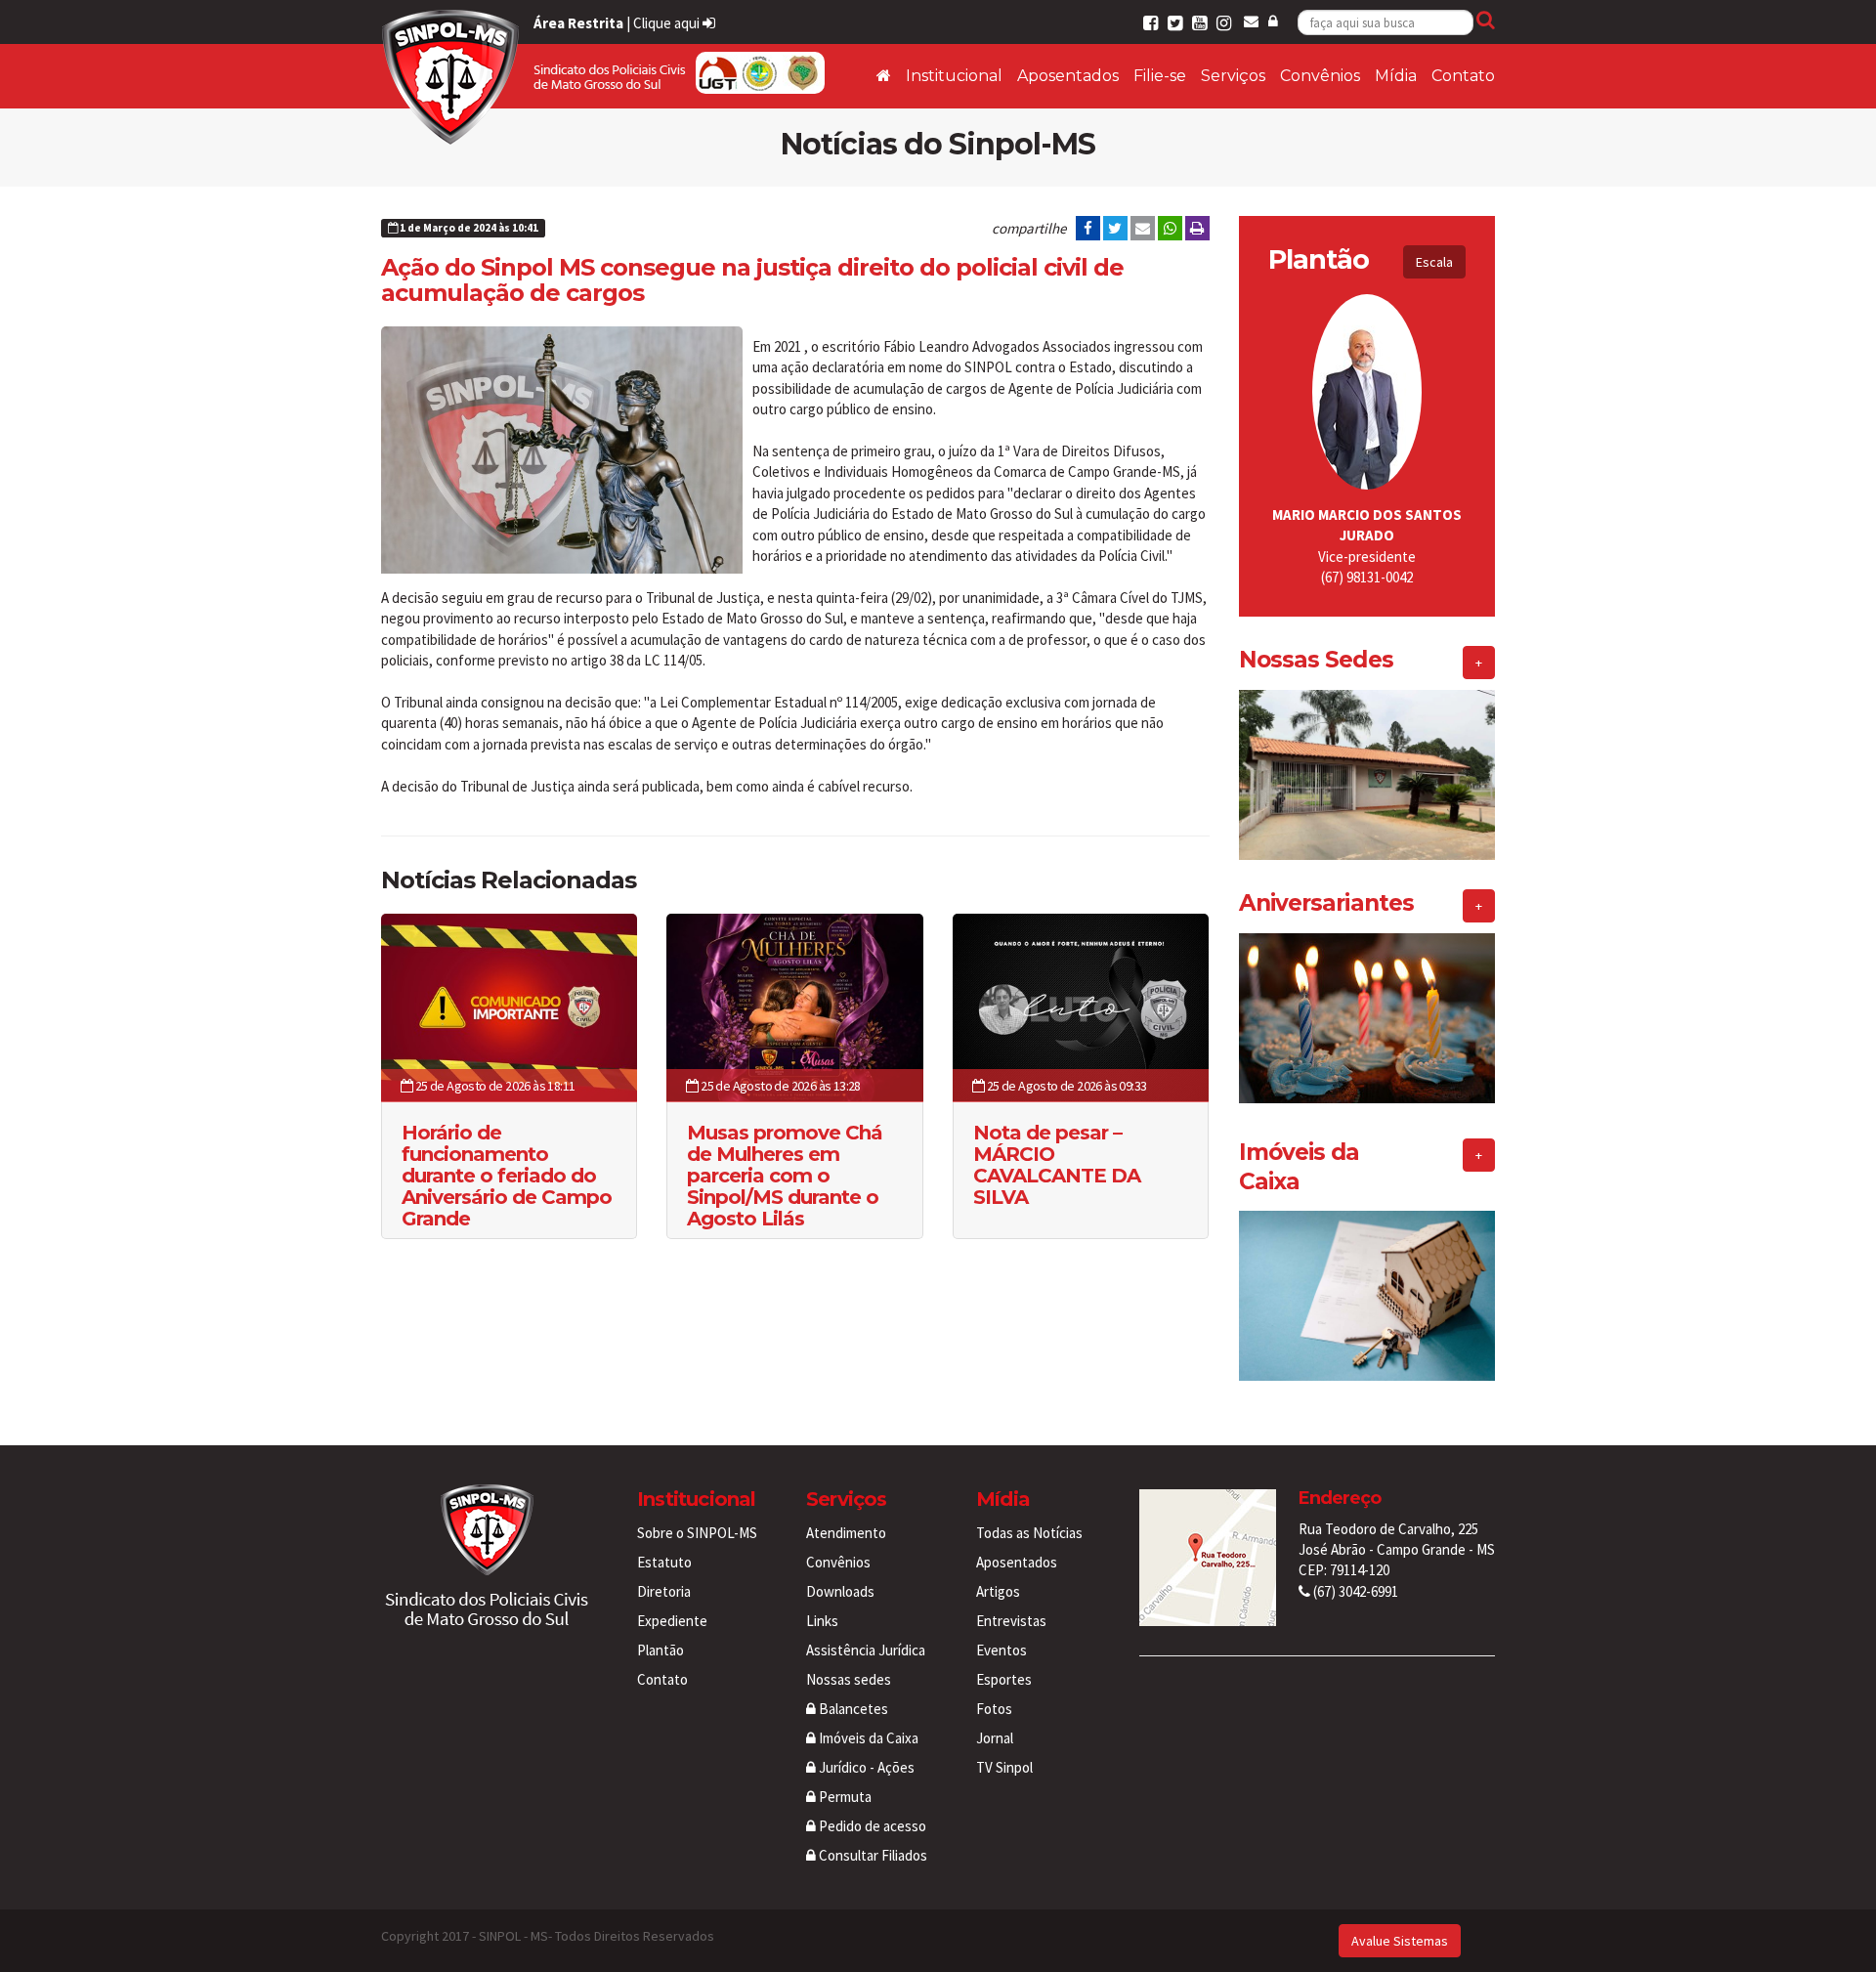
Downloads (840, 1591)
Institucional (954, 76)
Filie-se (1160, 76)
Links (822, 1621)
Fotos (994, 1709)
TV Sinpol (1004, 1767)
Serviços (1233, 76)
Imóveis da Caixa (867, 1738)
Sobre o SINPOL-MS (697, 1533)
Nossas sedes (849, 1679)
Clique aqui (668, 23)
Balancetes (852, 1709)
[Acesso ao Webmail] (1251, 21)
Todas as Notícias (1029, 1533)
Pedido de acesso (871, 1826)
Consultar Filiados (872, 1855)
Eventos (1002, 1650)
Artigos (998, 1591)
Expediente (672, 1621)
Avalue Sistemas (1400, 1941)
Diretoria (664, 1591)
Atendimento (846, 1533)
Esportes (1004, 1679)
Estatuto (664, 1562)
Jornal (995, 1738)
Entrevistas (1011, 1621)
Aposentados (1068, 76)
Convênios (1320, 76)
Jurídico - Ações (865, 1767)
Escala (1434, 262)
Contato (1463, 76)
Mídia (1396, 76)
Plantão (661, 1650)
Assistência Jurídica (866, 1650)
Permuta (844, 1797)
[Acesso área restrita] (1273, 21)
